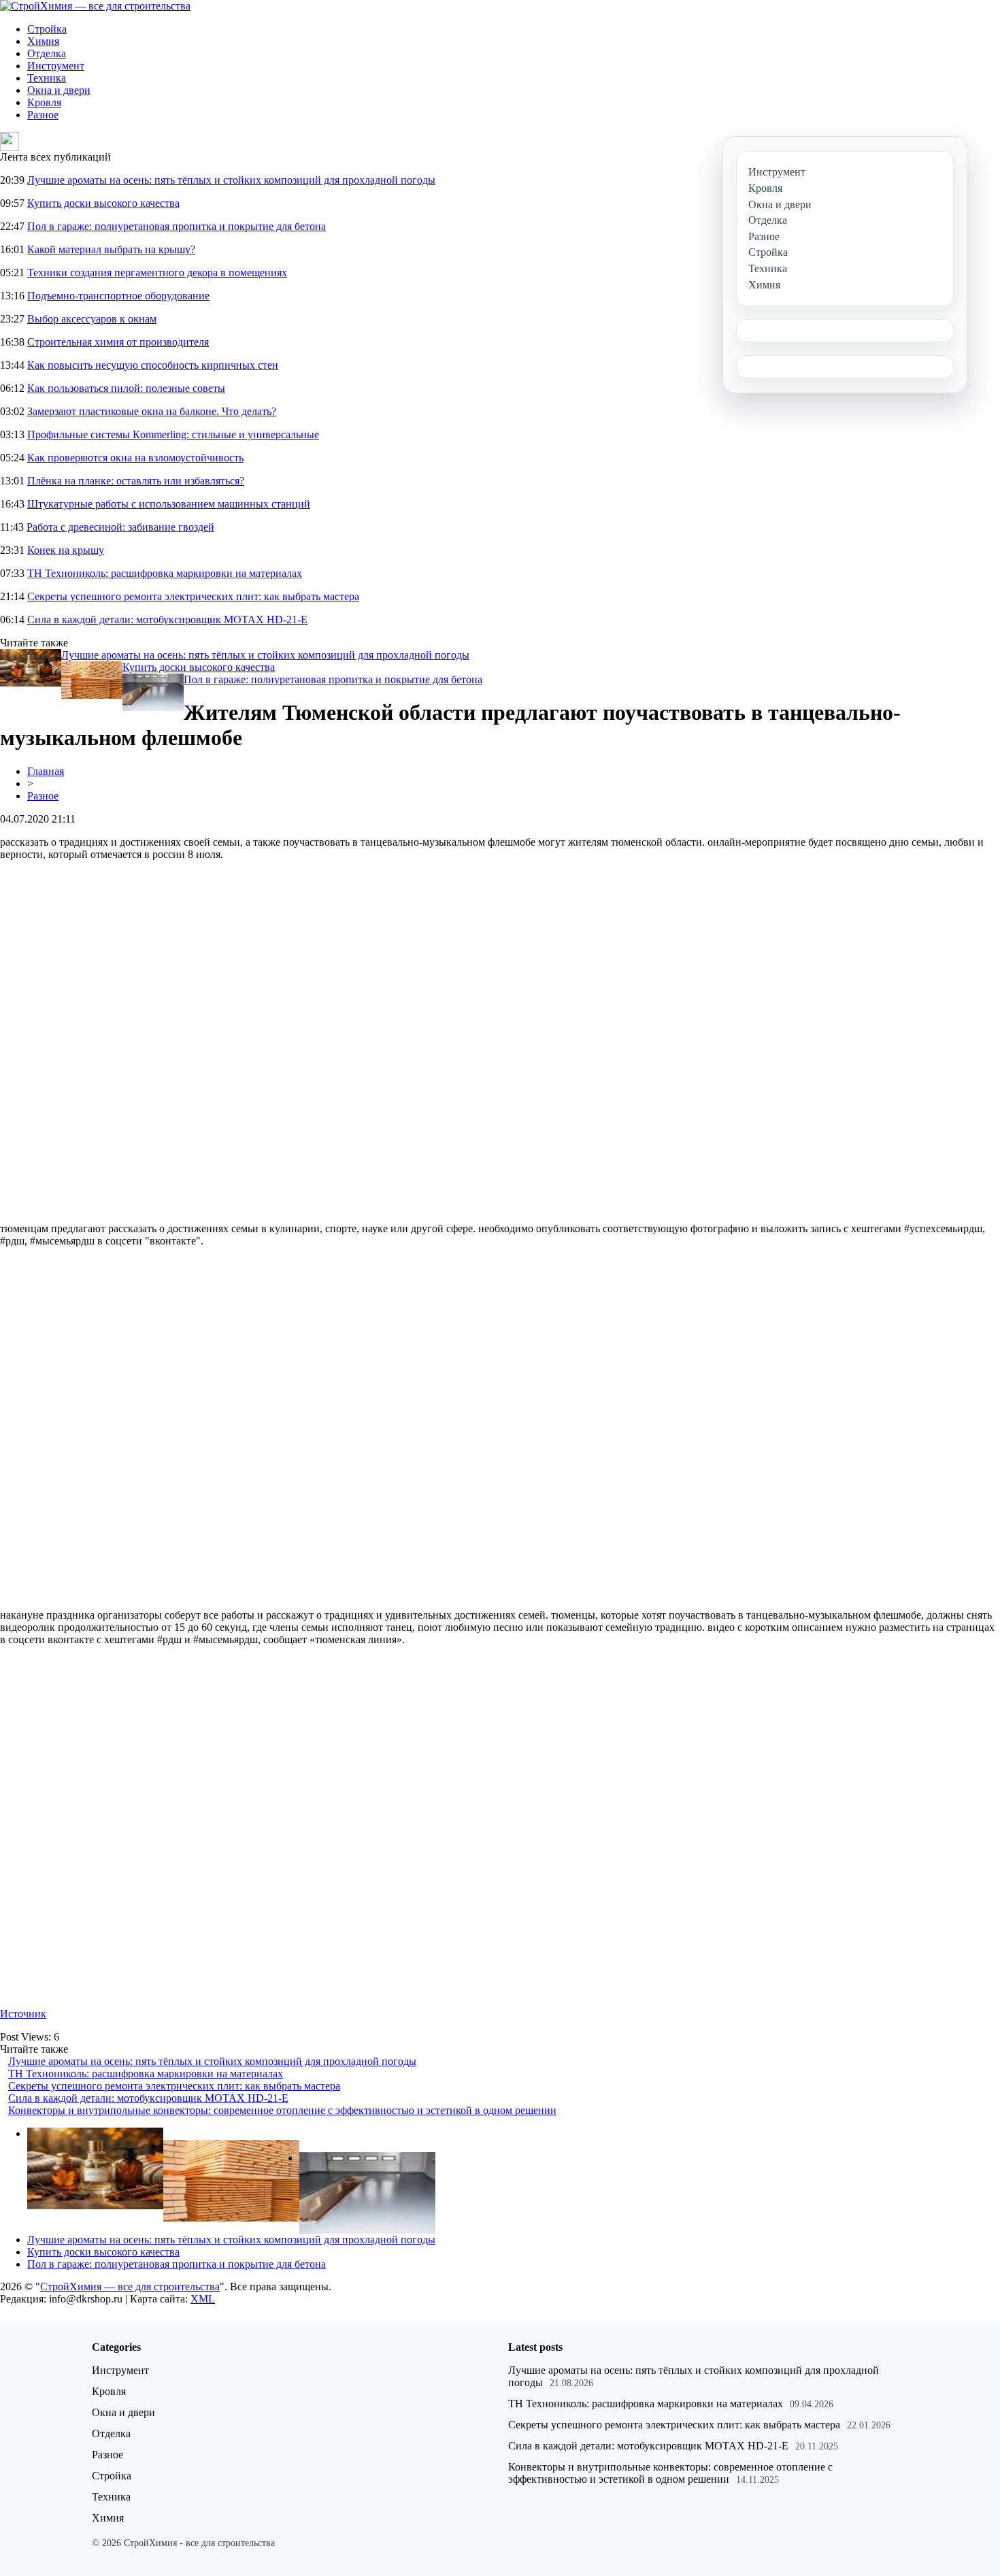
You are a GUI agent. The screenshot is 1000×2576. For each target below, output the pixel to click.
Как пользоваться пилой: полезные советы (126, 388)
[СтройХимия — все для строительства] (95, 6)
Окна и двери (59, 90)
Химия (43, 41)
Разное (43, 115)
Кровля (44, 102)
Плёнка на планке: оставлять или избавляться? (136, 481)
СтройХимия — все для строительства (130, 2286)
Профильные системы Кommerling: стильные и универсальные (173, 434)
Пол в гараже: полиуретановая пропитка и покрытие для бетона (177, 226)
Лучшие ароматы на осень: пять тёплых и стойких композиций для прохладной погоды (231, 180)
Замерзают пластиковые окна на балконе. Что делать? (152, 411)
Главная (46, 771)
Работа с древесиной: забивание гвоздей (120, 527)
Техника (47, 78)
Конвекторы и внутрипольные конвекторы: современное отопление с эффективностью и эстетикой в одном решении (282, 2110)
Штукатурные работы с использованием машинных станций (169, 504)
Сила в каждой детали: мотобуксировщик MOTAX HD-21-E (167, 620)
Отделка (47, 53)
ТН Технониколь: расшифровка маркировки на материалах (165, 573)
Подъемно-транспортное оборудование (118, 296)
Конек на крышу (66, 550)
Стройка (47, 29)
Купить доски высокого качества (103, 203)
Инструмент (56, 66)
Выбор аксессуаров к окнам (92, 319)
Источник (23, 2014)
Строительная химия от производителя (118, 342)
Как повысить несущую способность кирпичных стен (153, 365)
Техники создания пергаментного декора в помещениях (157, 273)
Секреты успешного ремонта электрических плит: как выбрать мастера (193, 596)
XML (203, 2299)
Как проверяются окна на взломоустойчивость (135, 458)
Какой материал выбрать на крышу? (111, 249)
